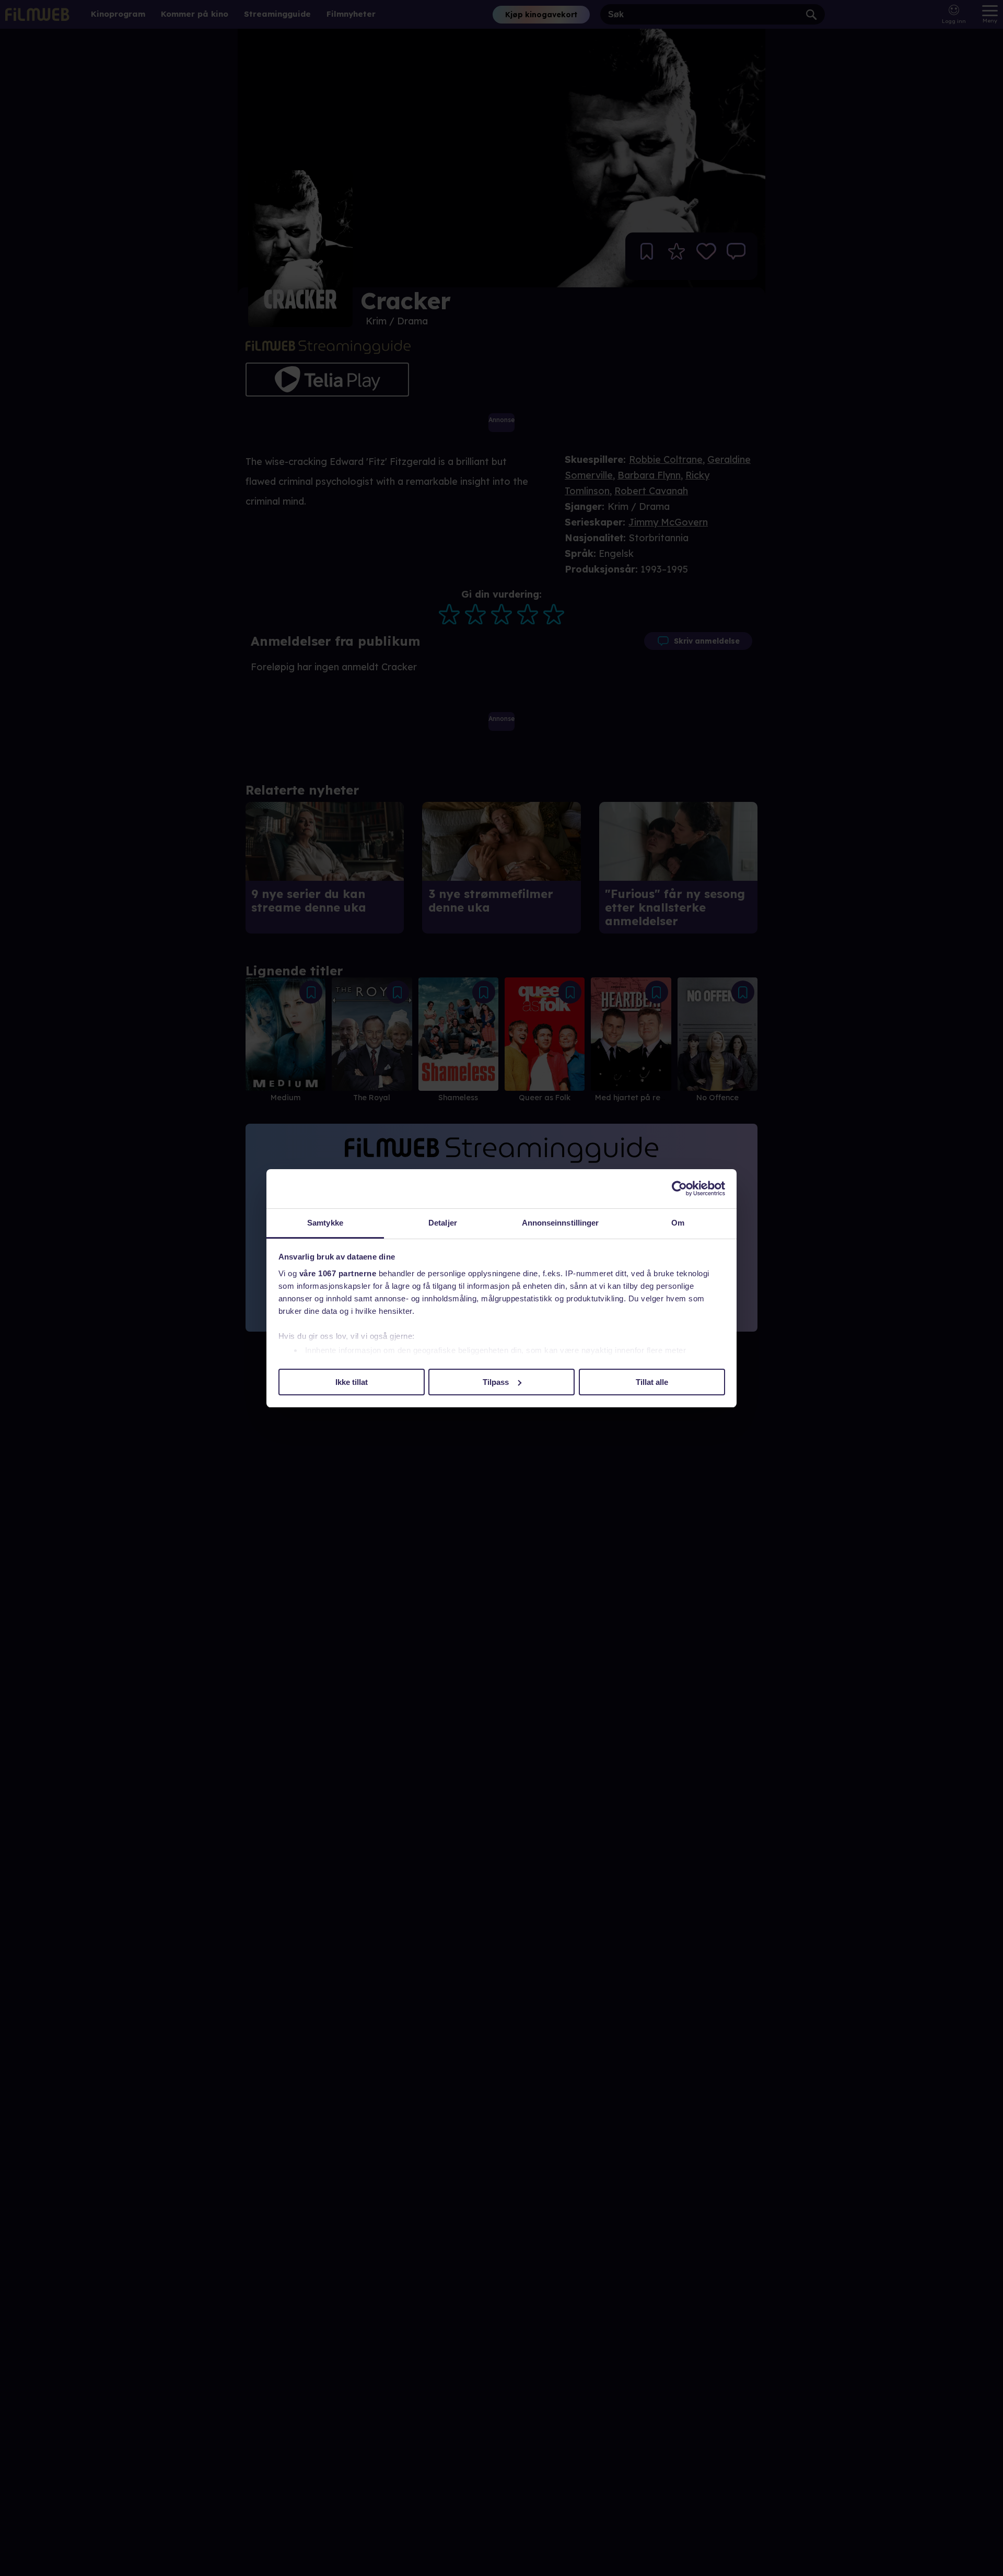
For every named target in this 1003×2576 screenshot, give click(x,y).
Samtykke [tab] (325, 1223)
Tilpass (496, 1382)
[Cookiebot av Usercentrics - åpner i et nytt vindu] (679, 1188)
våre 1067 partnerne (338, 1273)
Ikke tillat (352, 1382)
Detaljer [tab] (443, 1223)
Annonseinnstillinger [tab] (561, 1223)
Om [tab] (678, 1223)
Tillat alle (652, 1382)
